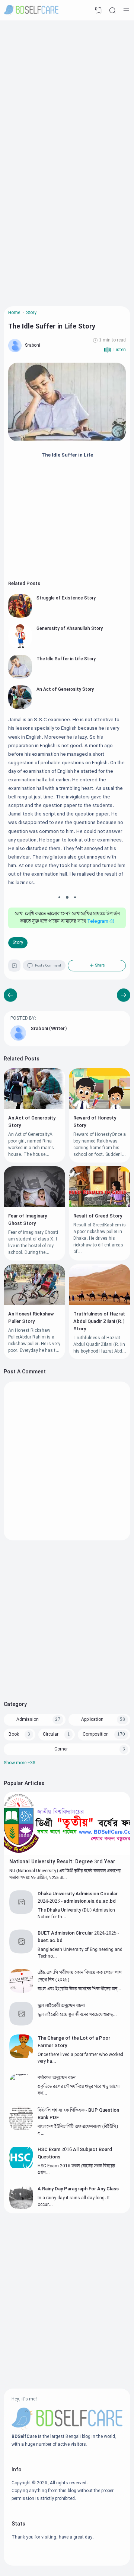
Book (14, 1734)
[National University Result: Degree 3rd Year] (67, 1853)
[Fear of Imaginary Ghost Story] (34, 1206)
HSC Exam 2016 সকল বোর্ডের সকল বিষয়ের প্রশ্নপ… (76, 2169)
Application (92, 1719)
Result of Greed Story (98, 1216)
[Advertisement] (67, 91)
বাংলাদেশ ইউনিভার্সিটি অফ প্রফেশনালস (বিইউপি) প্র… (78, 2130)
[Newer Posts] (124, 995)
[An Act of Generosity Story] (20, 708)
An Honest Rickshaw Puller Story (31, 1318)
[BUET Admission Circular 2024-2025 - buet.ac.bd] (21, 1952)
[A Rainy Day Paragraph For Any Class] (21, 2208)
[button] (115, 350)
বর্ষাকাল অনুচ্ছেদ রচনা (57, 2078)
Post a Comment (48, 966)
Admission (28, 1719)
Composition (96, 1734)
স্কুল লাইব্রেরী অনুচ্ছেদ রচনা (61, 2005)
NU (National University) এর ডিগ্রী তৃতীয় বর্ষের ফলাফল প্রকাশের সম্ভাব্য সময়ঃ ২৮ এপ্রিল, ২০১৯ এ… (65, 1874)
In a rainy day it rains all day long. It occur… (74, 2201)
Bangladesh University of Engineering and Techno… (80, 1953)
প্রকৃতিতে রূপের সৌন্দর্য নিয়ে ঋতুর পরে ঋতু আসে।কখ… (79, 2090)
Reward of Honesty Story (95, 1122)
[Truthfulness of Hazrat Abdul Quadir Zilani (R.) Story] (100, 1304)
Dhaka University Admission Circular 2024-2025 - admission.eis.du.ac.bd (78, 1897)
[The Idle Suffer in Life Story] (20, 677)
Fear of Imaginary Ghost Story (28, 1220)
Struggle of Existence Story (66, 598)
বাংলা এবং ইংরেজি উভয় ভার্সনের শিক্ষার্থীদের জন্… (79, 1989)
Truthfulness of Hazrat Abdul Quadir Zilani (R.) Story (99, 1321)
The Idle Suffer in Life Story (66, 659)
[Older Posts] (10, 995)
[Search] (112, 10)
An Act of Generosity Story (65, 689)
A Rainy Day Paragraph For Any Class (78, 2189)
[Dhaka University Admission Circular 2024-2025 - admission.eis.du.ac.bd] (21, 1913)
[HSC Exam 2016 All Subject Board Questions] (21, 2168)
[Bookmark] (14, 967)
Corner (61, 1749)
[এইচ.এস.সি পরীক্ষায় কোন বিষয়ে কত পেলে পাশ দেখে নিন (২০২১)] (21, 1992)
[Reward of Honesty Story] (100, 1108)
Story (18, 943)
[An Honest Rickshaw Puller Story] (34, 1304)
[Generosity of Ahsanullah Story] (20, 647)
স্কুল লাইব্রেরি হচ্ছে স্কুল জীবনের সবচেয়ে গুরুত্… (77, 2015)
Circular (51, 1734)
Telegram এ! (101, 922)
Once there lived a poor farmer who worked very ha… (80, 2058)
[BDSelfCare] (31, 10)
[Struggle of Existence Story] (20, 616)
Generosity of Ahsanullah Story (70, 629)
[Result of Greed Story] (100, 1206)
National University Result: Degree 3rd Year (62, 1862)
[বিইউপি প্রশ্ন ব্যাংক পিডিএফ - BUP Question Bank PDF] (21, 2129)
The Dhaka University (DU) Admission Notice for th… (76, 1914)
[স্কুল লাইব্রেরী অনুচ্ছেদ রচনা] (21, 2024)
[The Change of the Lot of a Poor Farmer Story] (21, 2057)
